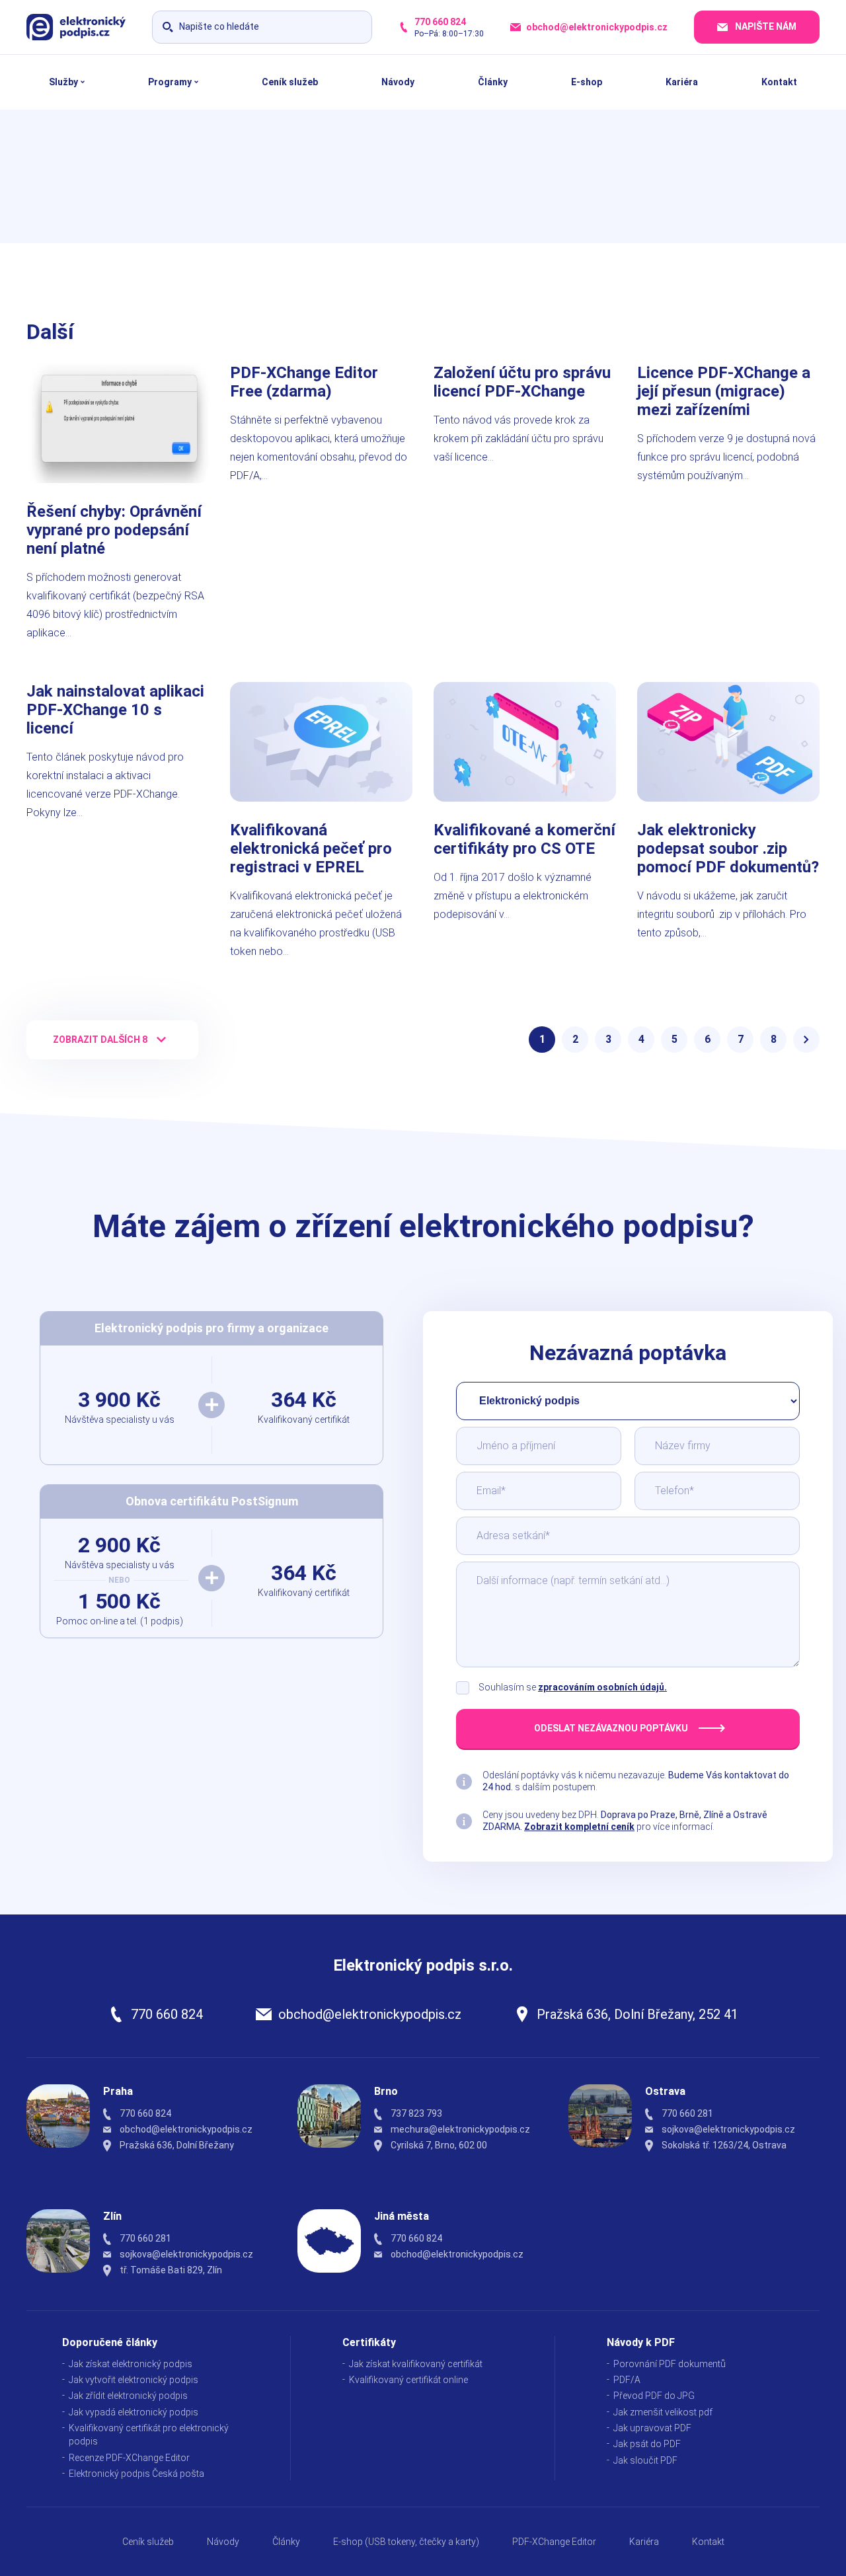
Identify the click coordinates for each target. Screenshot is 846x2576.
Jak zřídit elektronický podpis (128, 2396)
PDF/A (627, 2380)
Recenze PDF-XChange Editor (129, 2458)
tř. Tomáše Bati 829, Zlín (171, 2270)
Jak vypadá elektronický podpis (134, 2412)
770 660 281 (687, 2113)
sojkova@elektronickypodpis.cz (728, 2129)
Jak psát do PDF (647, 2444)
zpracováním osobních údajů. (602, 1687)
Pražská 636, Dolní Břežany (177, 2145)
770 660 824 (167, 2014)
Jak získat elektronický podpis (131, 2364)
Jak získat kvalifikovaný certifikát (416, 2364)
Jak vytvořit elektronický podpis (134, 2380)
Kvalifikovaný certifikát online (408, 2380)
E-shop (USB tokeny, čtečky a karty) (406, 2542)
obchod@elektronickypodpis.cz (370, 2014)
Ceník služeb (148, 2542)
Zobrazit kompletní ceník (579, 1827)
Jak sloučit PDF (645, 2460)
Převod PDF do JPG (654, 2396)
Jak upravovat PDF (652, 2428)
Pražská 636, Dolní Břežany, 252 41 (637, 2014)
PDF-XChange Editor (554, 2542)
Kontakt (708, 2542)
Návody (223, 2542)
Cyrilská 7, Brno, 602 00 (439, 2145)
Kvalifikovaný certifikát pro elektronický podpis (149, 2435)
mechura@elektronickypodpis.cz (460, 2129)
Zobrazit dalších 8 (100, 1040)
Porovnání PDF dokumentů (670, 2364)
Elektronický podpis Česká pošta (136, 2474)
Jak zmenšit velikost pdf (663, 2412)
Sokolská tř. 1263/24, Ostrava (724, 2145)
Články (286, 2542)
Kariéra (644, 2542)
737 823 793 (416, 2113)
